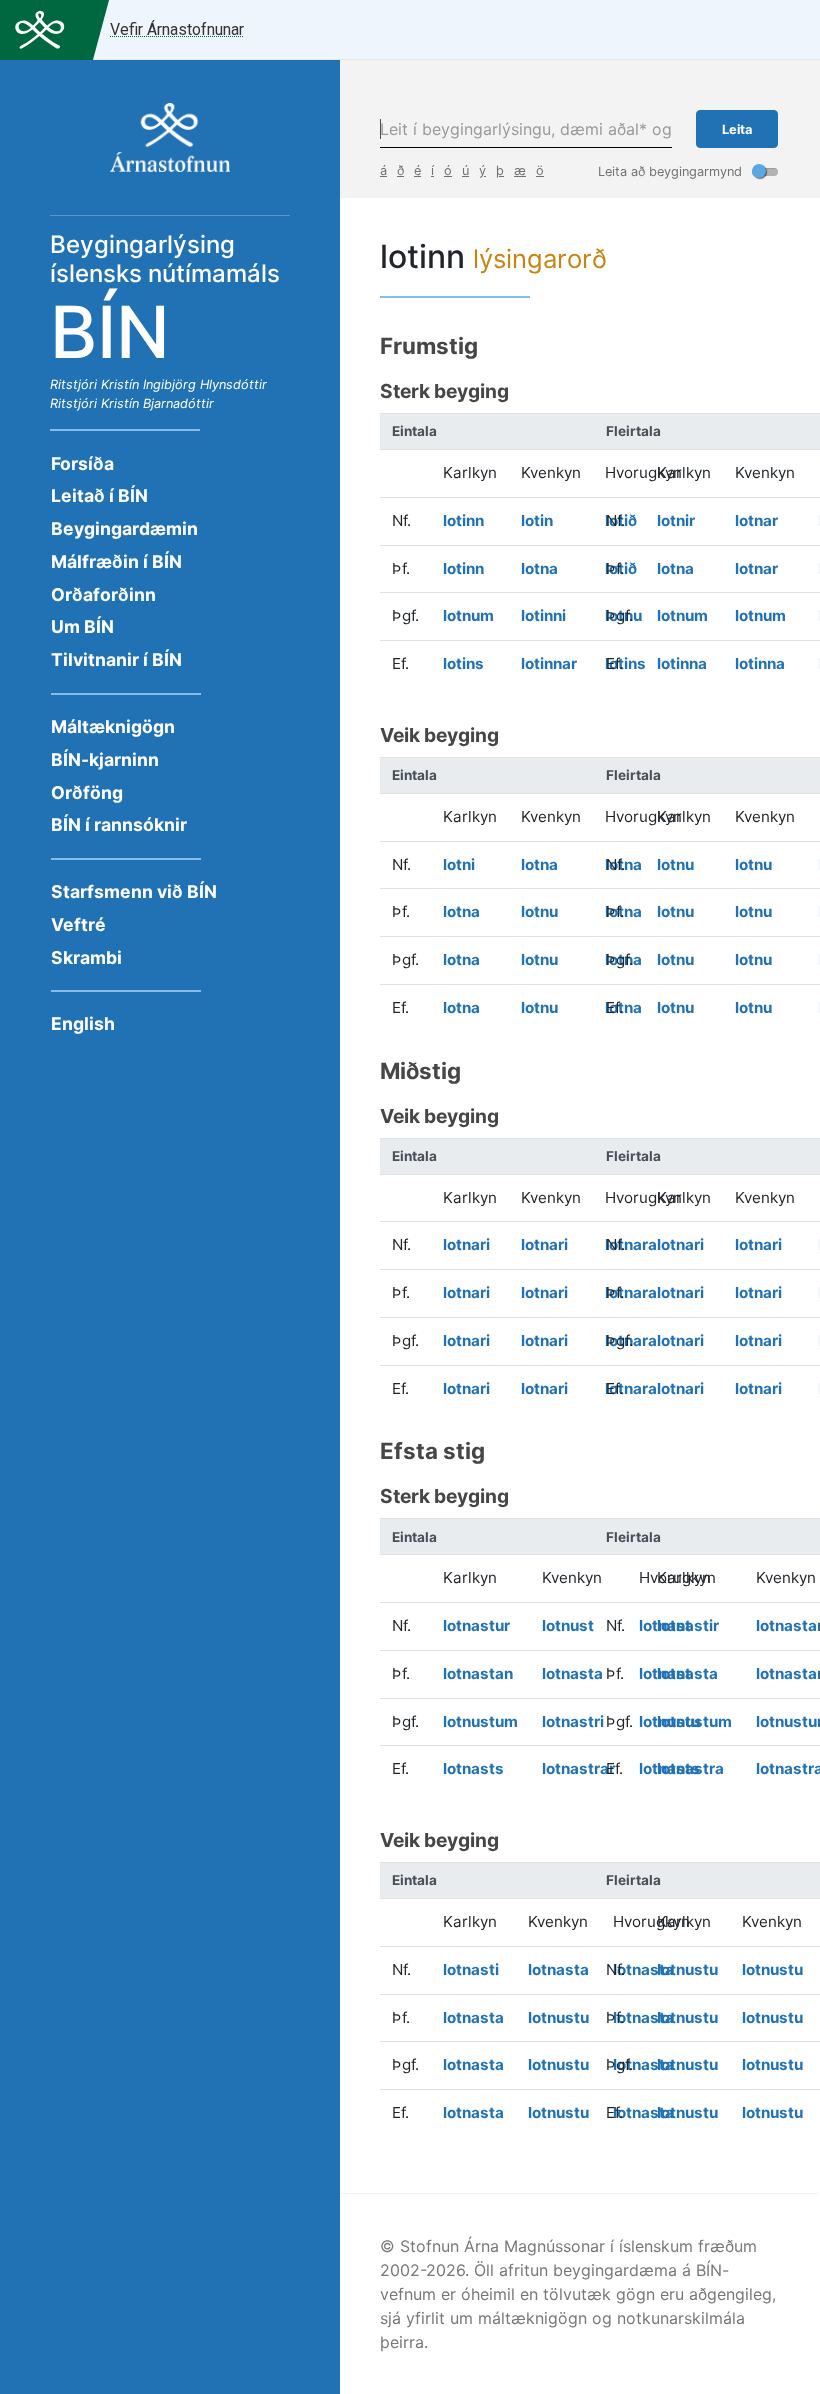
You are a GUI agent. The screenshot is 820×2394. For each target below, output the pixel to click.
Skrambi (86, 957)
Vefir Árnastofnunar (177, 29)
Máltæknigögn (113, 726)
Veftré (78, 924)
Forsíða (82, 463)
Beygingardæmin (124, 528)
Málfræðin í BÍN (116, 561)
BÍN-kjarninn (105, 759)
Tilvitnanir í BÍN (116, 659)
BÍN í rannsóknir (119, 824)
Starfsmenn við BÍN (134, 891)
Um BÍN (82, 626)
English (83, 1023)
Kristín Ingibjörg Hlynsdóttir (184, 384)
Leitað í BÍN (99, 495)
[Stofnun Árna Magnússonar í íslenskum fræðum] (170, 148)
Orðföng (87, 792)
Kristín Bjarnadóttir (157, 403)
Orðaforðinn (103, 594)
